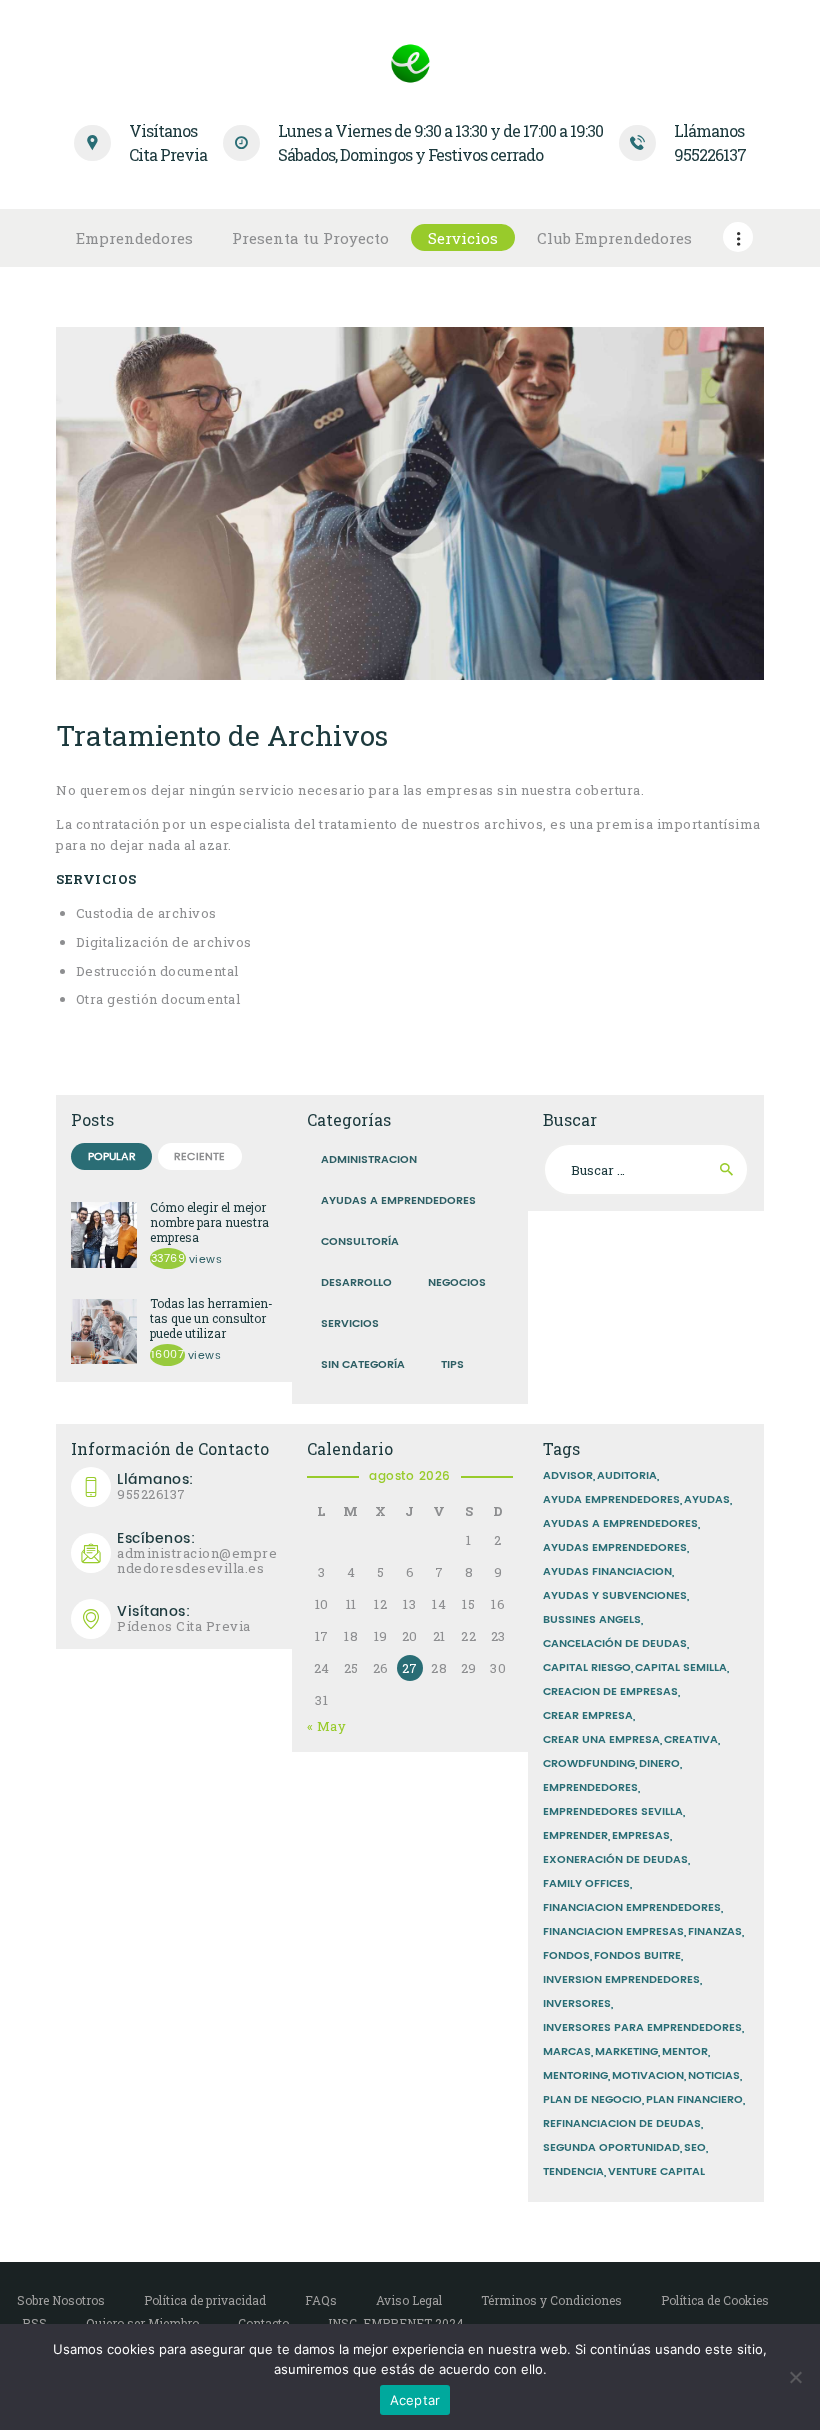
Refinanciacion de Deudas (622, 2124)
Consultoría (360, 1242)
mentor (685, 2052)
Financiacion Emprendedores (632, 1908)
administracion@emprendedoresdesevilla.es (197, 1554)
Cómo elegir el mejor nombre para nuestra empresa (209, 1222)
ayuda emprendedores (611, 1500)
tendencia (573, 2172)
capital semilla (681, 1668)
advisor (568, 1476)
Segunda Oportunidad (611, 2148)
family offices (586, 1884)
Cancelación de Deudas (615, 1644)
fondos (566, 1956)
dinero (659, 1764)
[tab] (111, 1156)
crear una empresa (601, 1740)
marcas (567, 2052)
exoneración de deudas (615, 1860)
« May (327, 1726)
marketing (626, 2052)
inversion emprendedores (621, 1980)
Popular (112, 1157)
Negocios (457, 1283)
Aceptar (415, 2400)
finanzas (715, 1932)
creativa (691, 1740)
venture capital (656, 2172)
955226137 (155, 1487)
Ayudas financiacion (607, 1572)
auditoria (627, 1476)
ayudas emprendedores (615, 1548)
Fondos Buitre (637, 1956)
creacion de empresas (610, 1692)
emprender (575, 1836)
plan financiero (694, 2100)
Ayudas (707, 1500)
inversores (577, 2004)
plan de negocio (592, 2100)
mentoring (575, 2076)
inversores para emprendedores (642, 2028)
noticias (714, 2076)
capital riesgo (587, 1668)
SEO (695, 2148)
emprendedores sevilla (613, 1812)
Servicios (350, 1324)
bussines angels (592, 1620)
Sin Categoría (363, 1365)
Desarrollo (356, 1283)
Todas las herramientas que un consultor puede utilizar (211, 1318)
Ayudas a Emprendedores (398, 1201)
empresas (641, 1836)
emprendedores (590, 1788)
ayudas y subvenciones (615, 1596)
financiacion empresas (613, 1932)
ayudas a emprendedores (620, 1524)
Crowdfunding (589, 1764)
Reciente (199, 1157)
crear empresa (588, 1716)
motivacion (648, 2076)
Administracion (369, 1160)
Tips (452, 1365)
